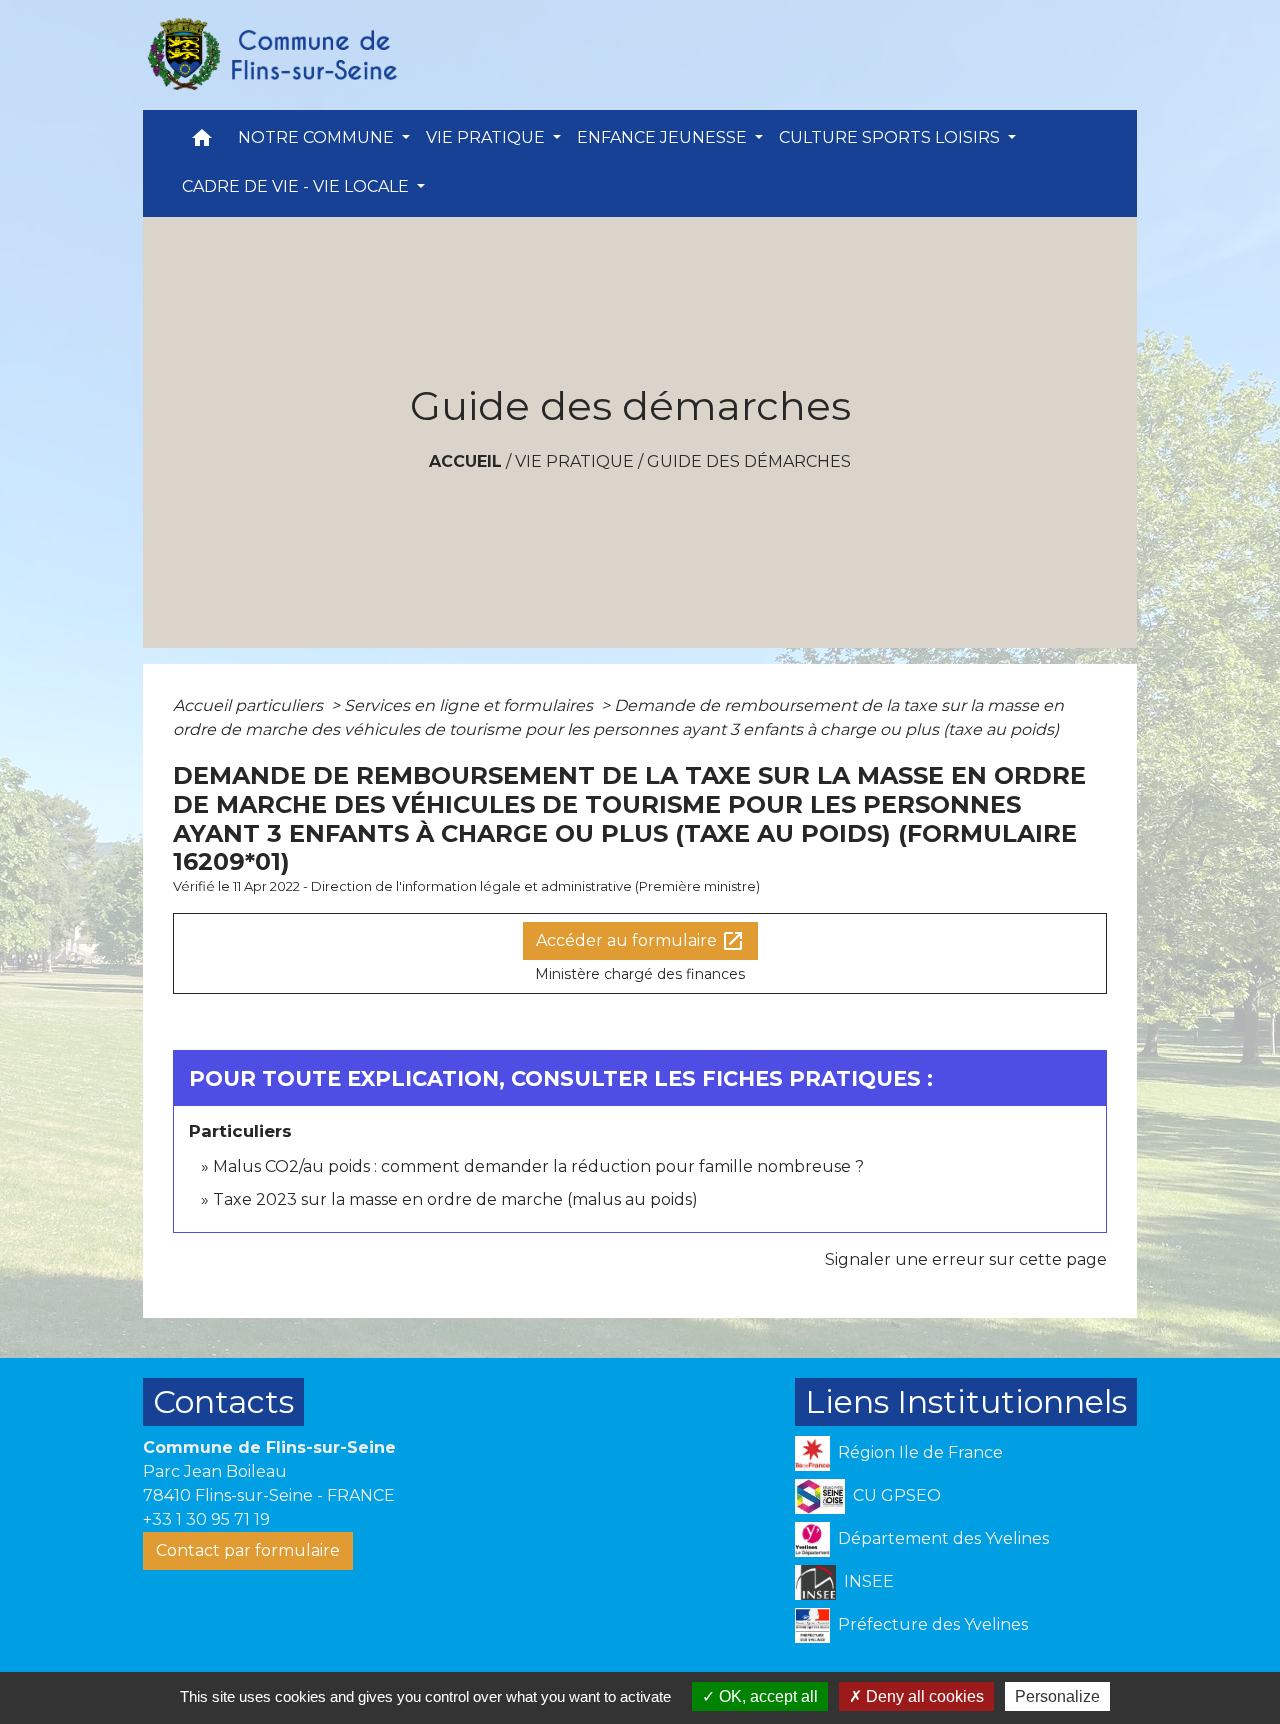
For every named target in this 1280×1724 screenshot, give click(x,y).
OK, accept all (766, 1696)
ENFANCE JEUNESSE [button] (664, 137)
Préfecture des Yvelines (933, 1624)
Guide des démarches (749, 461)
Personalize (1057, 1696)
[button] (202, 142)
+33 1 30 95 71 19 (206, 1519)
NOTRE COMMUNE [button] (318, 137)
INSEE (869, 1581)
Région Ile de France (920, 1452)
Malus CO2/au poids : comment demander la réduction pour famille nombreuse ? (538, 1166)
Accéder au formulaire (640, 941)
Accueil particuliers (250, 705)
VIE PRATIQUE (574, 461)
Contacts (223, 1401)
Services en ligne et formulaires (470, 705)
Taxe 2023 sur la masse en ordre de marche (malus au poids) (455, 1199)
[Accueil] (271, 55)
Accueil (465, 461)
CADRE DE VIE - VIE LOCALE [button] (297, 186)
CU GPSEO (897, 1495)
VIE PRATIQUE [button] (487, 137)
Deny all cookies (923, 1696)
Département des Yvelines (943, 1538)
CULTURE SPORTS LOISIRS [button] (891, 137)
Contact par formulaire (248, 1550)
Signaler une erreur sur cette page (966, 1259)
